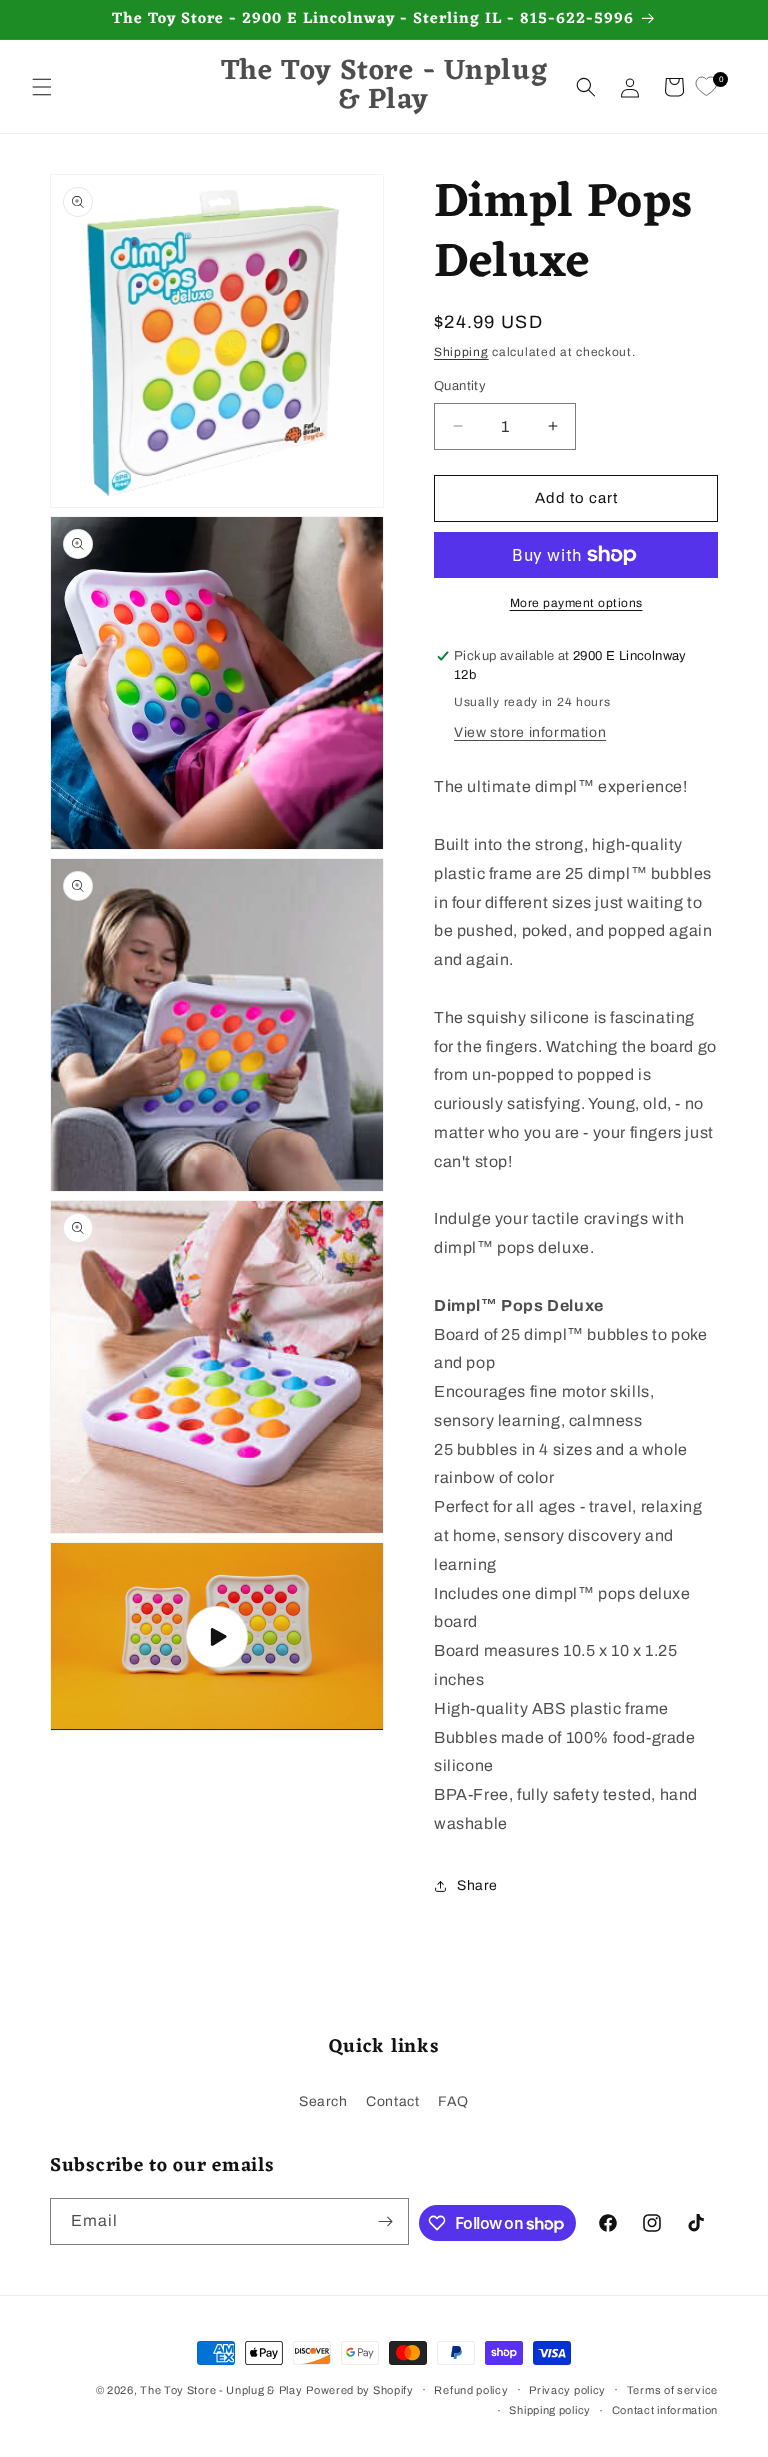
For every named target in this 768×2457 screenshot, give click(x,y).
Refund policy (471, 2390)
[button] (42, 87)
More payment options (576, 603)
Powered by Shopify (360, 2390)
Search (323, 2101)
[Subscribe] (386, 2221)
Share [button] (477, 1885)
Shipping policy (550, 2410)
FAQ (453, 2101)
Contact (392, 2101)
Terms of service (672, 2390)
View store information (530, 732)
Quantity (460, 386)
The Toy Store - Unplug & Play (221, 2390)
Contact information (665, 2410)
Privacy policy (567, 2390)
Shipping (461, 352)
